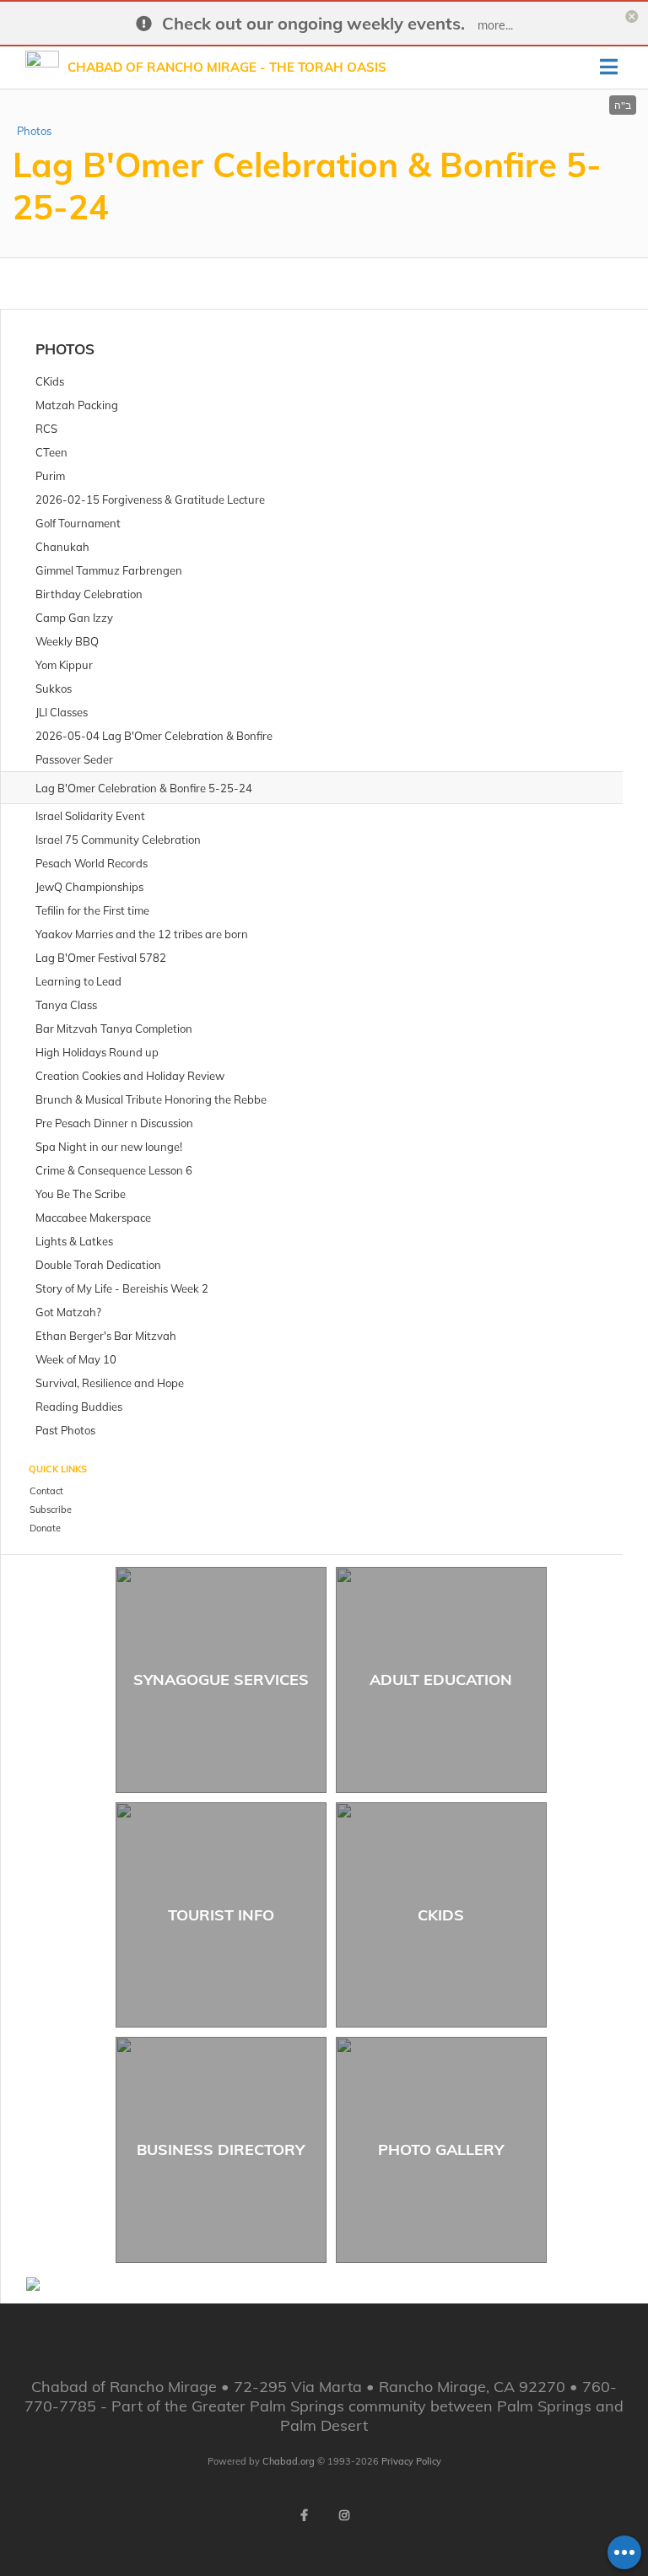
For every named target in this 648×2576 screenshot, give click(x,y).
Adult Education (441, 1680)
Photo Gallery (441, 2149)
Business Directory (221, 2149)
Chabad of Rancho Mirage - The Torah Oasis (227, 67)
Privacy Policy (411, 2461)
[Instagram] (344, 2515)
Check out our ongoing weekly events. (313, 23)
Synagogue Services (221, 1680)
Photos (34, 131)
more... (495, 25)
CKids (441, 1915)
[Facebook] (304, 2515)
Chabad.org (289, 2461)
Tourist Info (221, 1915)
